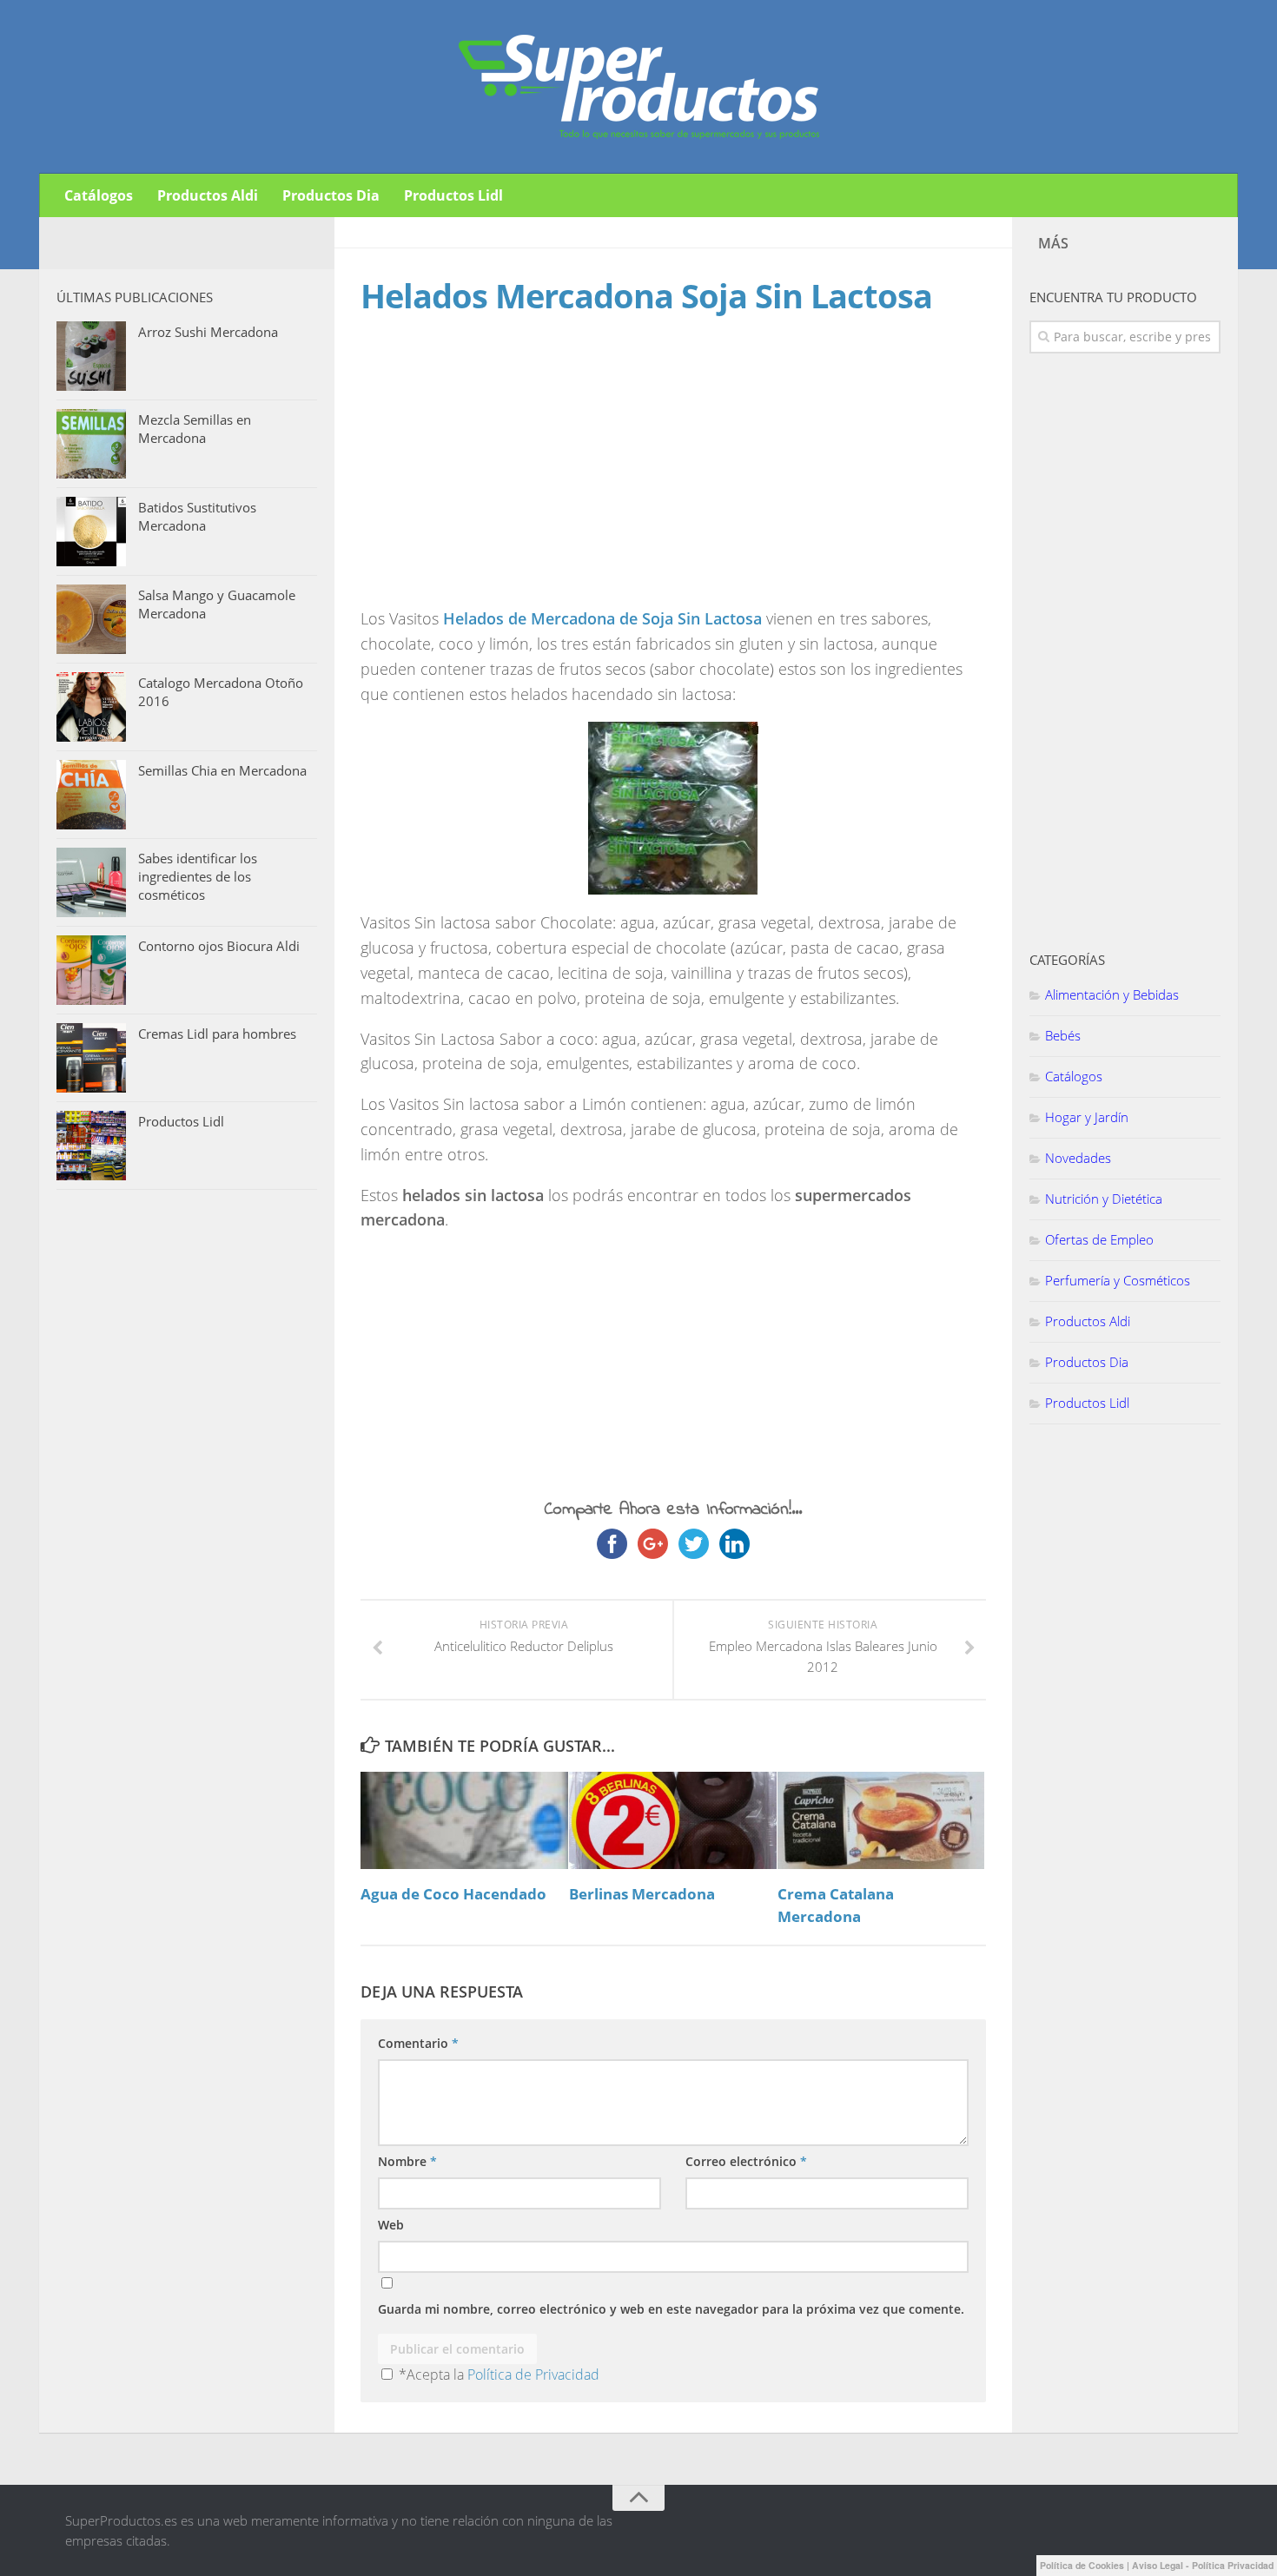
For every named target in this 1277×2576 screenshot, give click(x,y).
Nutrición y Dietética (1104, 1199)
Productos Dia (331, 195)
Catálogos (99, 195)
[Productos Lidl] (91, 1146)
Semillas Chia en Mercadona (222, 770)
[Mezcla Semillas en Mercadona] (91, 444)
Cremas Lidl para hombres (217, 1034)
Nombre (407, 2161)
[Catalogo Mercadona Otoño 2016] (91, 707)
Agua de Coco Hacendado (453, 1894)
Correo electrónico (746, 2161)
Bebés (1063, 1035)
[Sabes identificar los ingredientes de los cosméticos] (91, 882)
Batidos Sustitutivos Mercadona (197, 516)
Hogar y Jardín (1087, 1117)
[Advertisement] (506, 478)
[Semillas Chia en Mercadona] (91, 795)
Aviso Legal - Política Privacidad (1203, 2565)
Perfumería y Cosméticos (1118, 1280)
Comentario (418, 2043)
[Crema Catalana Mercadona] (881, 1821)
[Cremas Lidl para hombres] (91, 1058)
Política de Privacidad (533, 2375)
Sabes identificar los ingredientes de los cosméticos (198, 876)
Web (391, 2225)
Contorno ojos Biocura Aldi (219, 946)
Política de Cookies (1082, 2565)
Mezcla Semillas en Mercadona (195, 429)
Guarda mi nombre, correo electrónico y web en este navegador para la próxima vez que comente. (671, 2309)
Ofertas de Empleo (1099, 1239)
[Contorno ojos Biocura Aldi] (91, 970)
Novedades (1078, 1158)
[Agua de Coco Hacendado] (464, 1821)
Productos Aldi (208, 195)
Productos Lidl (453, 195)
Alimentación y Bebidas (1112, 994)
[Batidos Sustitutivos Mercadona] (91, 532)
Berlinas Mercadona (642, 1894)
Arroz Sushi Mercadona (208, 332)
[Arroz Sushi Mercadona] (91, 356)
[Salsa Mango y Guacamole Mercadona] (91, 619)
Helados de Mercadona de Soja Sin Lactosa (602, 618)
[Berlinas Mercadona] (673, 1821)
